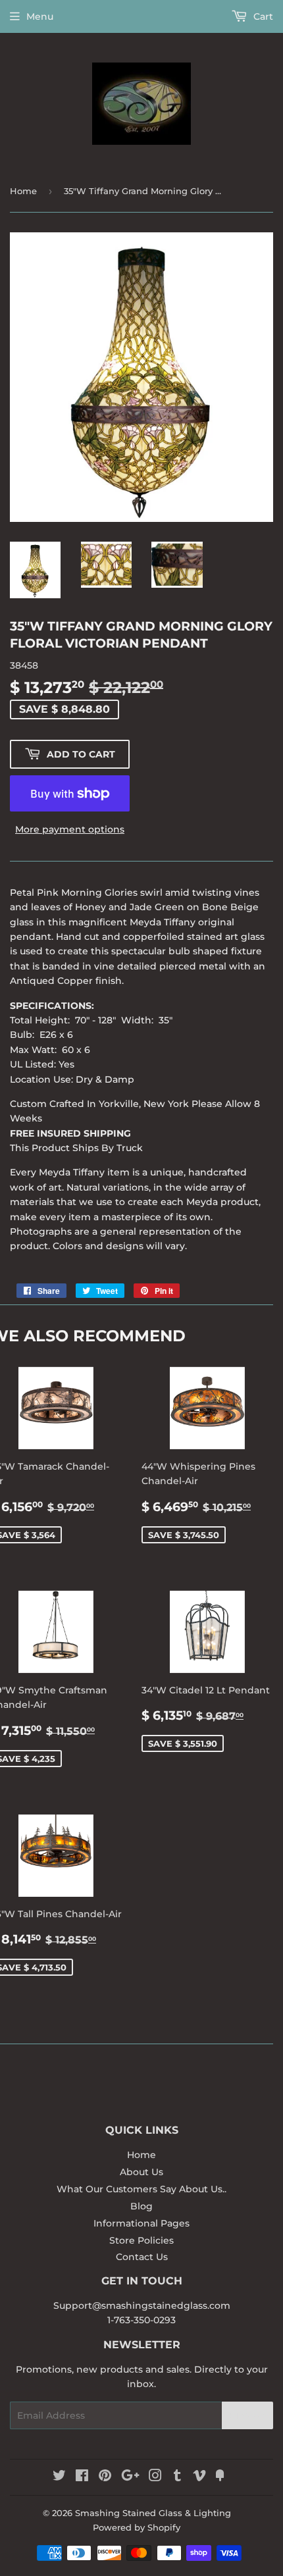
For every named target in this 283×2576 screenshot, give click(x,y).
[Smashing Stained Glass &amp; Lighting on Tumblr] (177, 2477)
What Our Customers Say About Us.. (141, 2189)
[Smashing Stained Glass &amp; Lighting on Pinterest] (105, 2477)
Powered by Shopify (137, 2527)
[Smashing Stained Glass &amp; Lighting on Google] (130, 2477)
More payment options (70, 829)
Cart (262, 16)
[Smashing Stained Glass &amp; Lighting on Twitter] (59, 2477)
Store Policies (141, 2240)
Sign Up (247, 2416)
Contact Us (142, 2257)
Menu (40, 16)
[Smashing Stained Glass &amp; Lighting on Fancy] (220, 2477)
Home (23, 191)
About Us (141, 2172)
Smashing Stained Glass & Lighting (153, 2513)
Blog (141, 2206)
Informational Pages (141, 2223)
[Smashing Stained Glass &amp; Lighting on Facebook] (82, 2477)
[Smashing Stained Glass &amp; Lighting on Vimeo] (199, 2477)
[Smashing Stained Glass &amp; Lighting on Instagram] (155, 2477)
